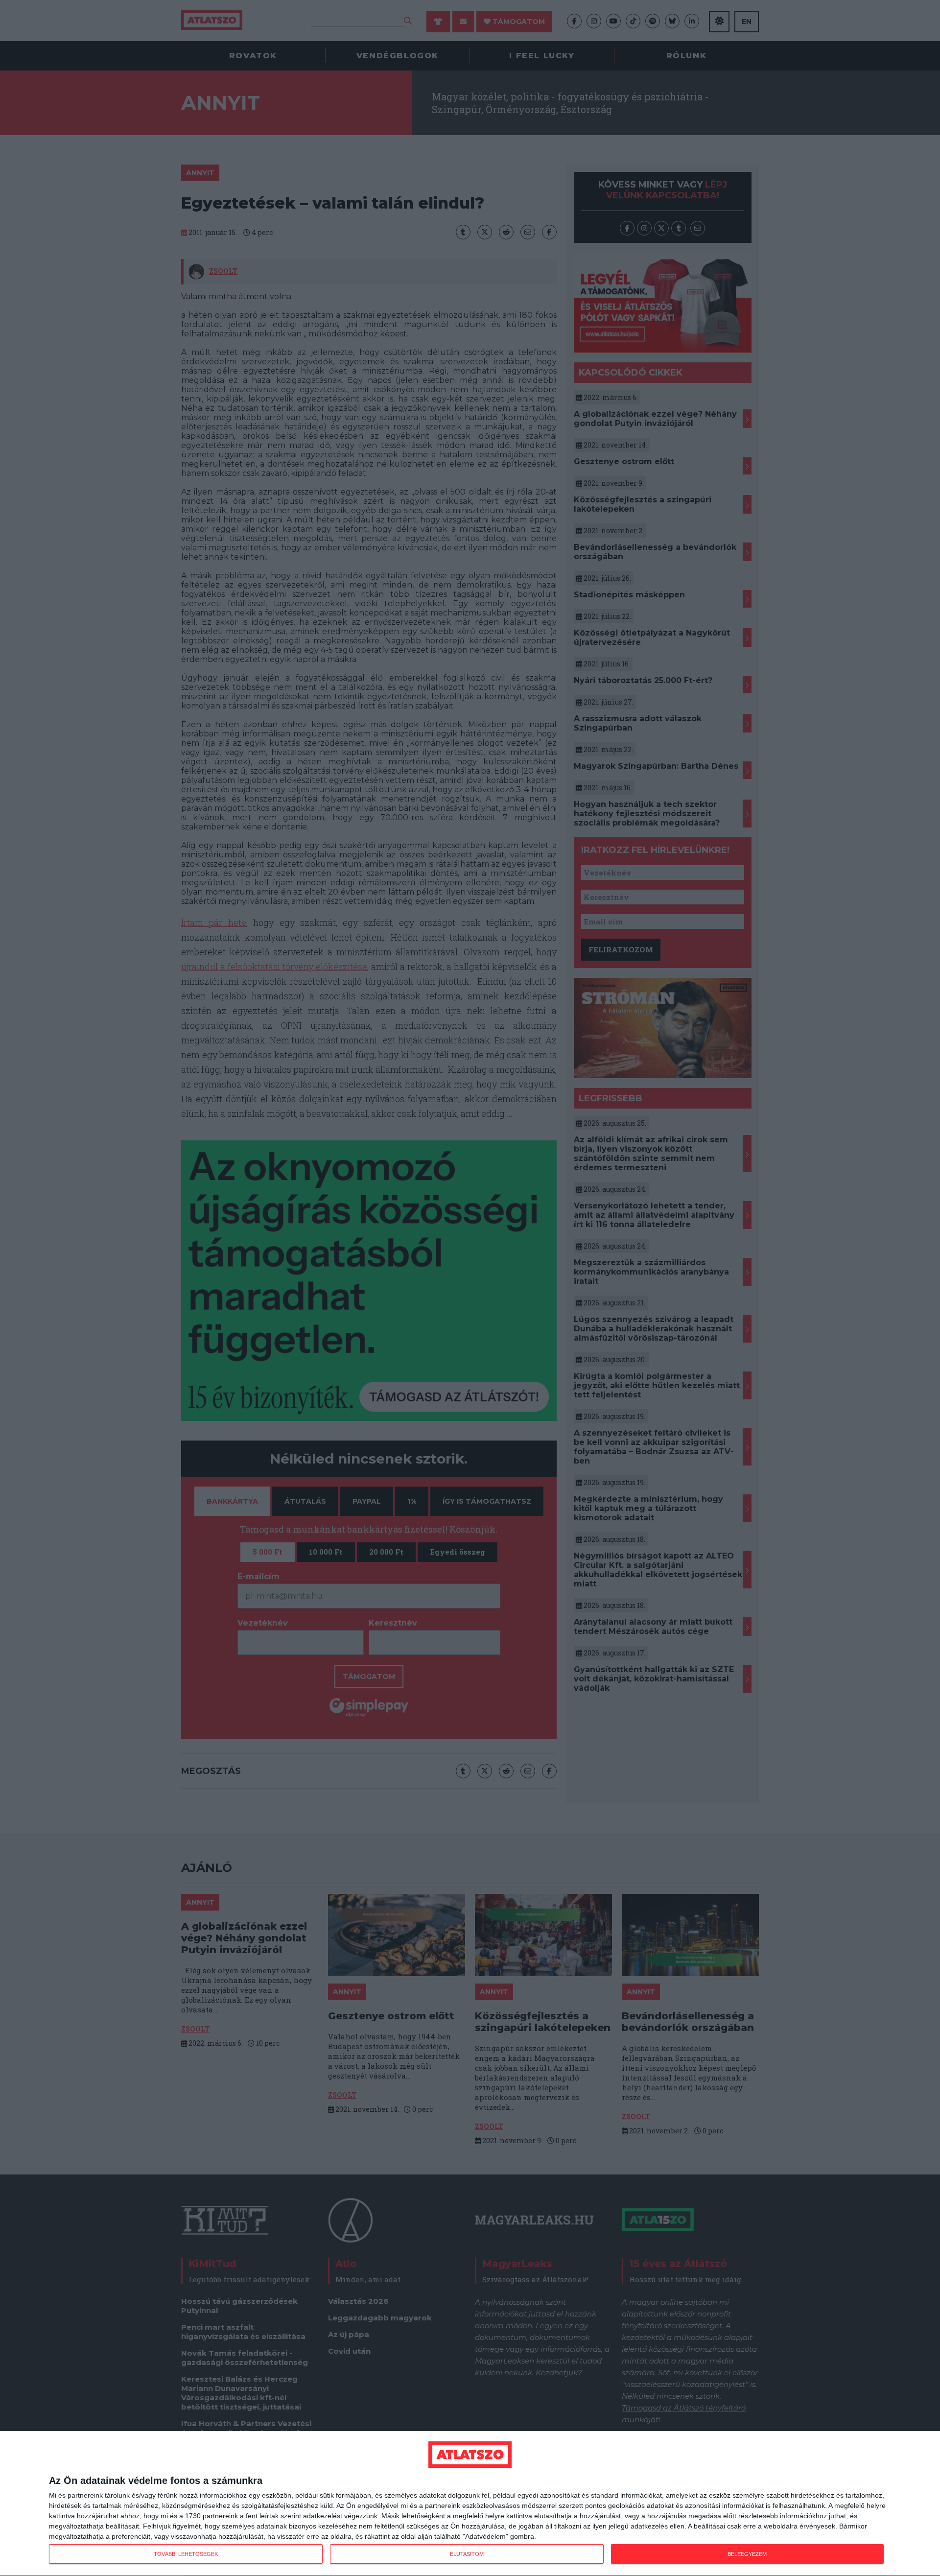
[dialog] (470, 2504)
